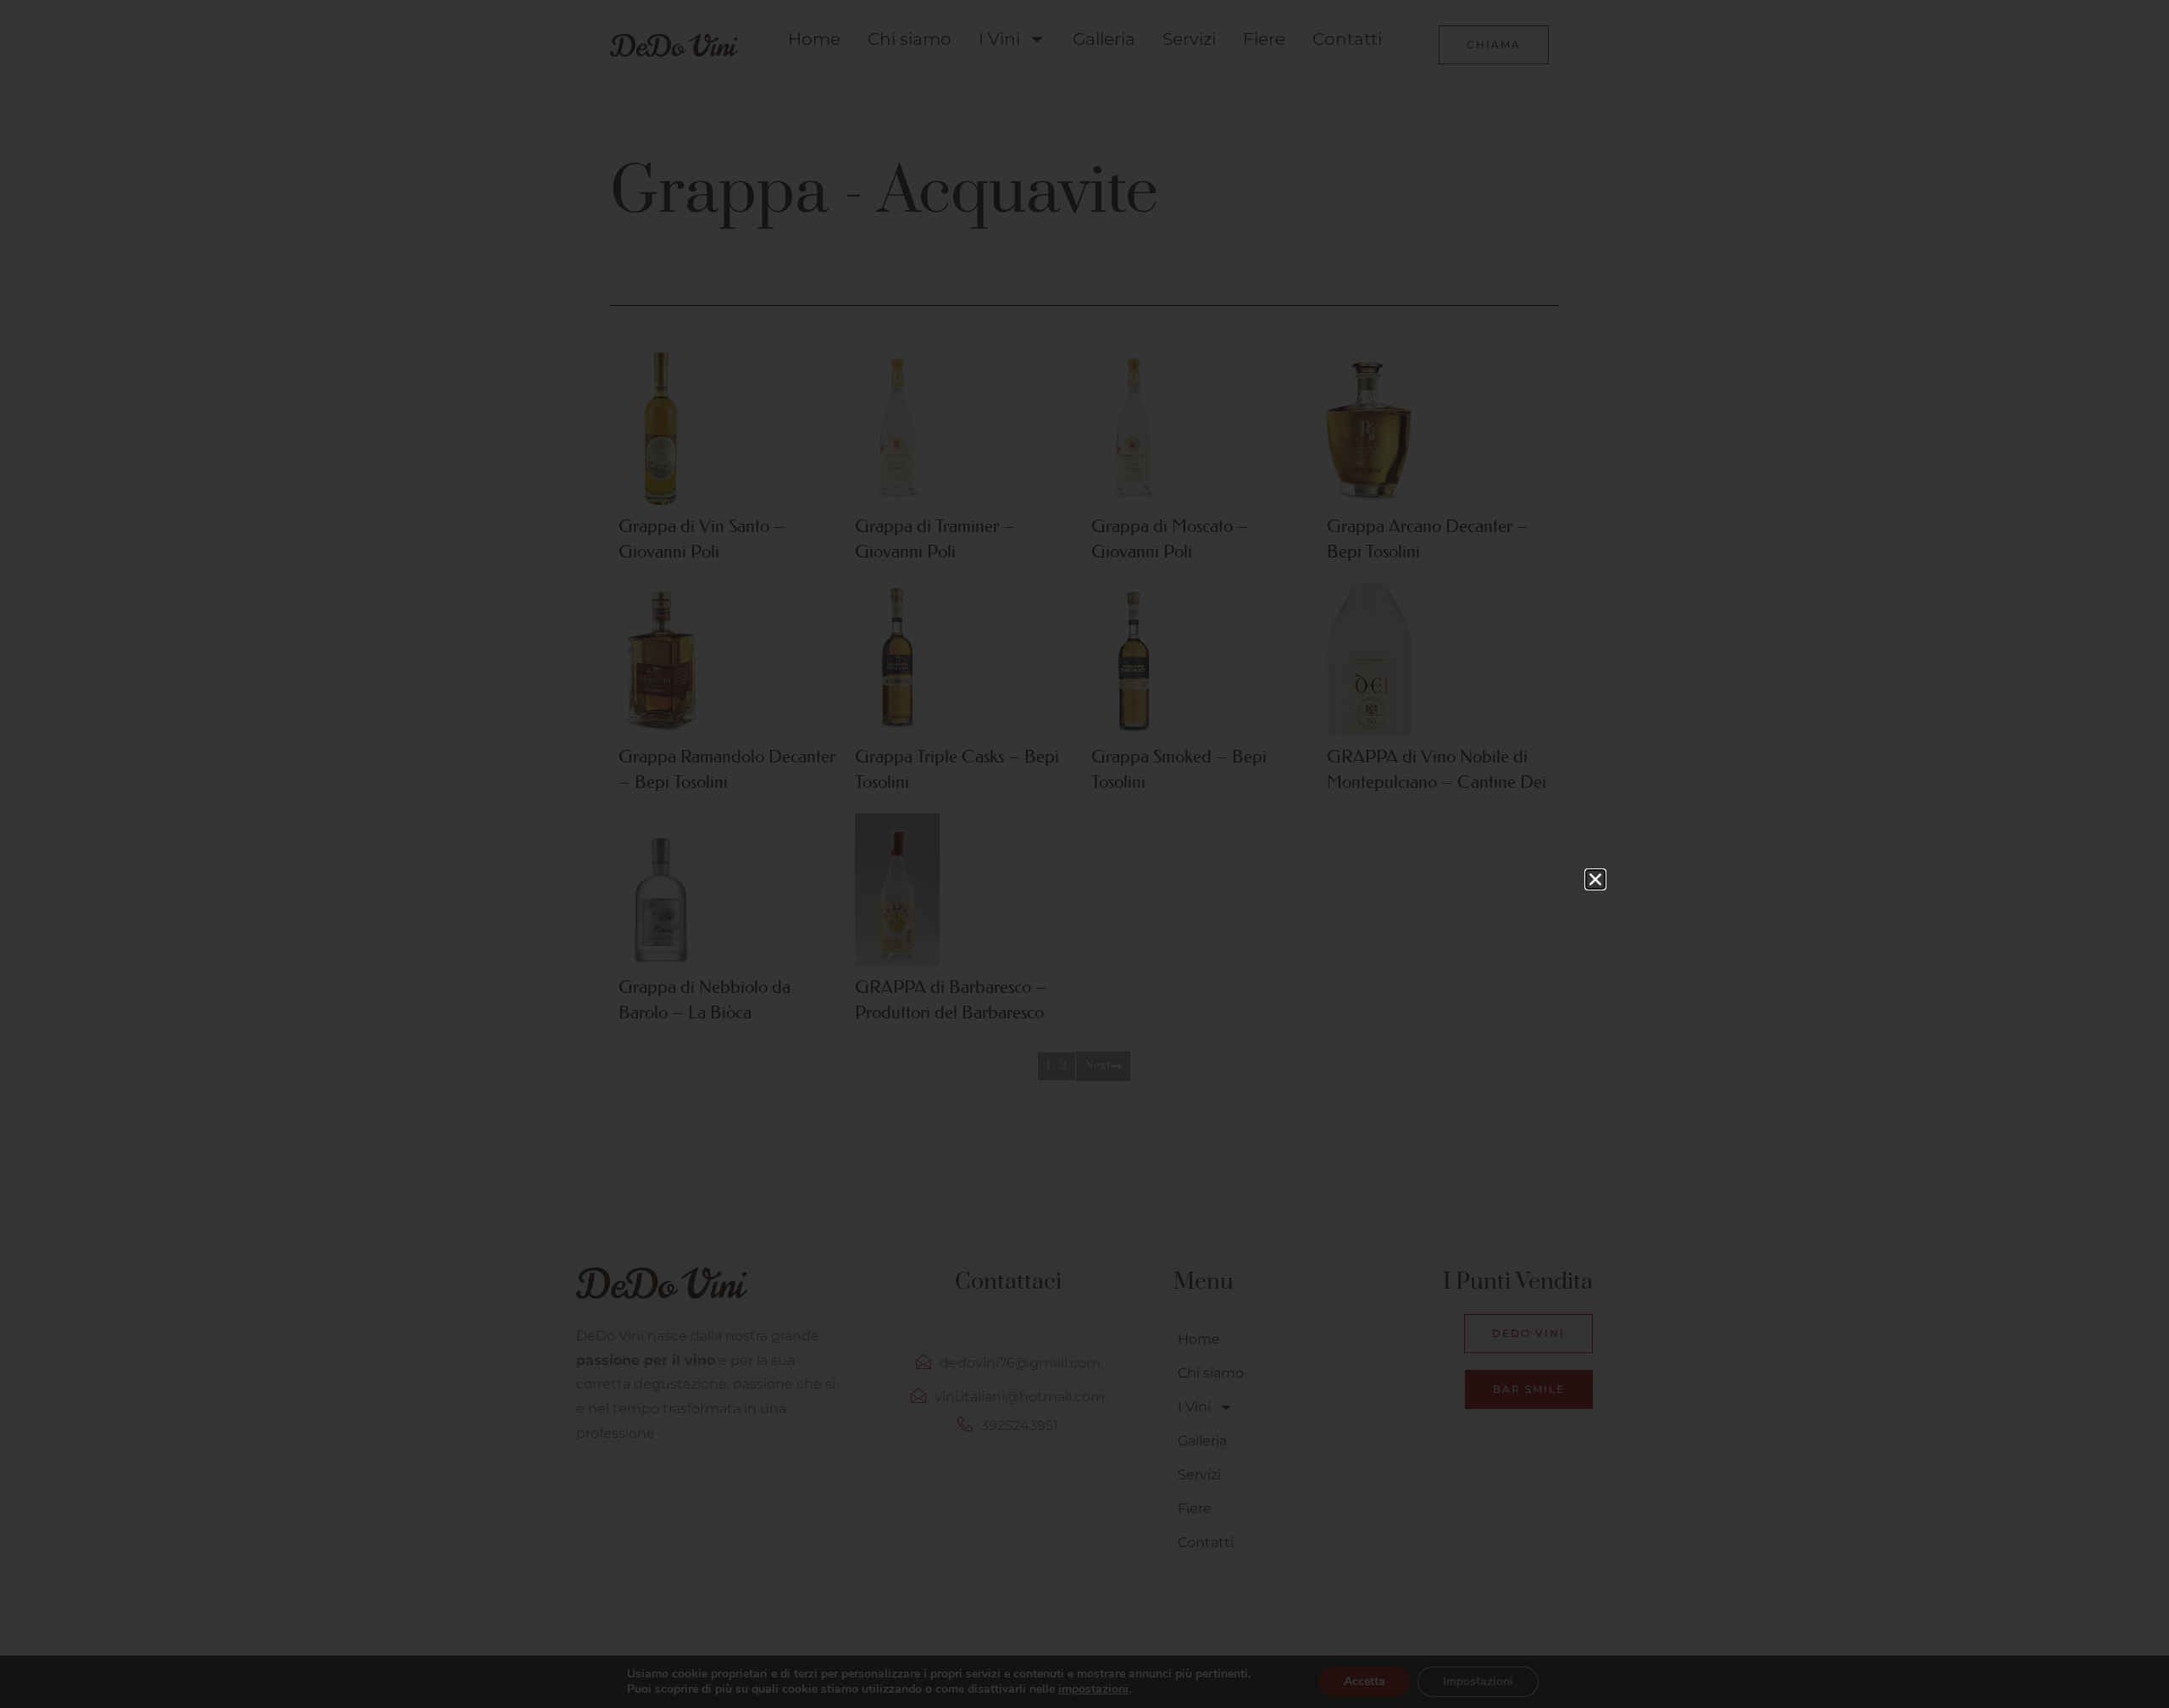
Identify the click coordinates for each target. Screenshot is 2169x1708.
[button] (1595, 879)
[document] (1084, 854)
